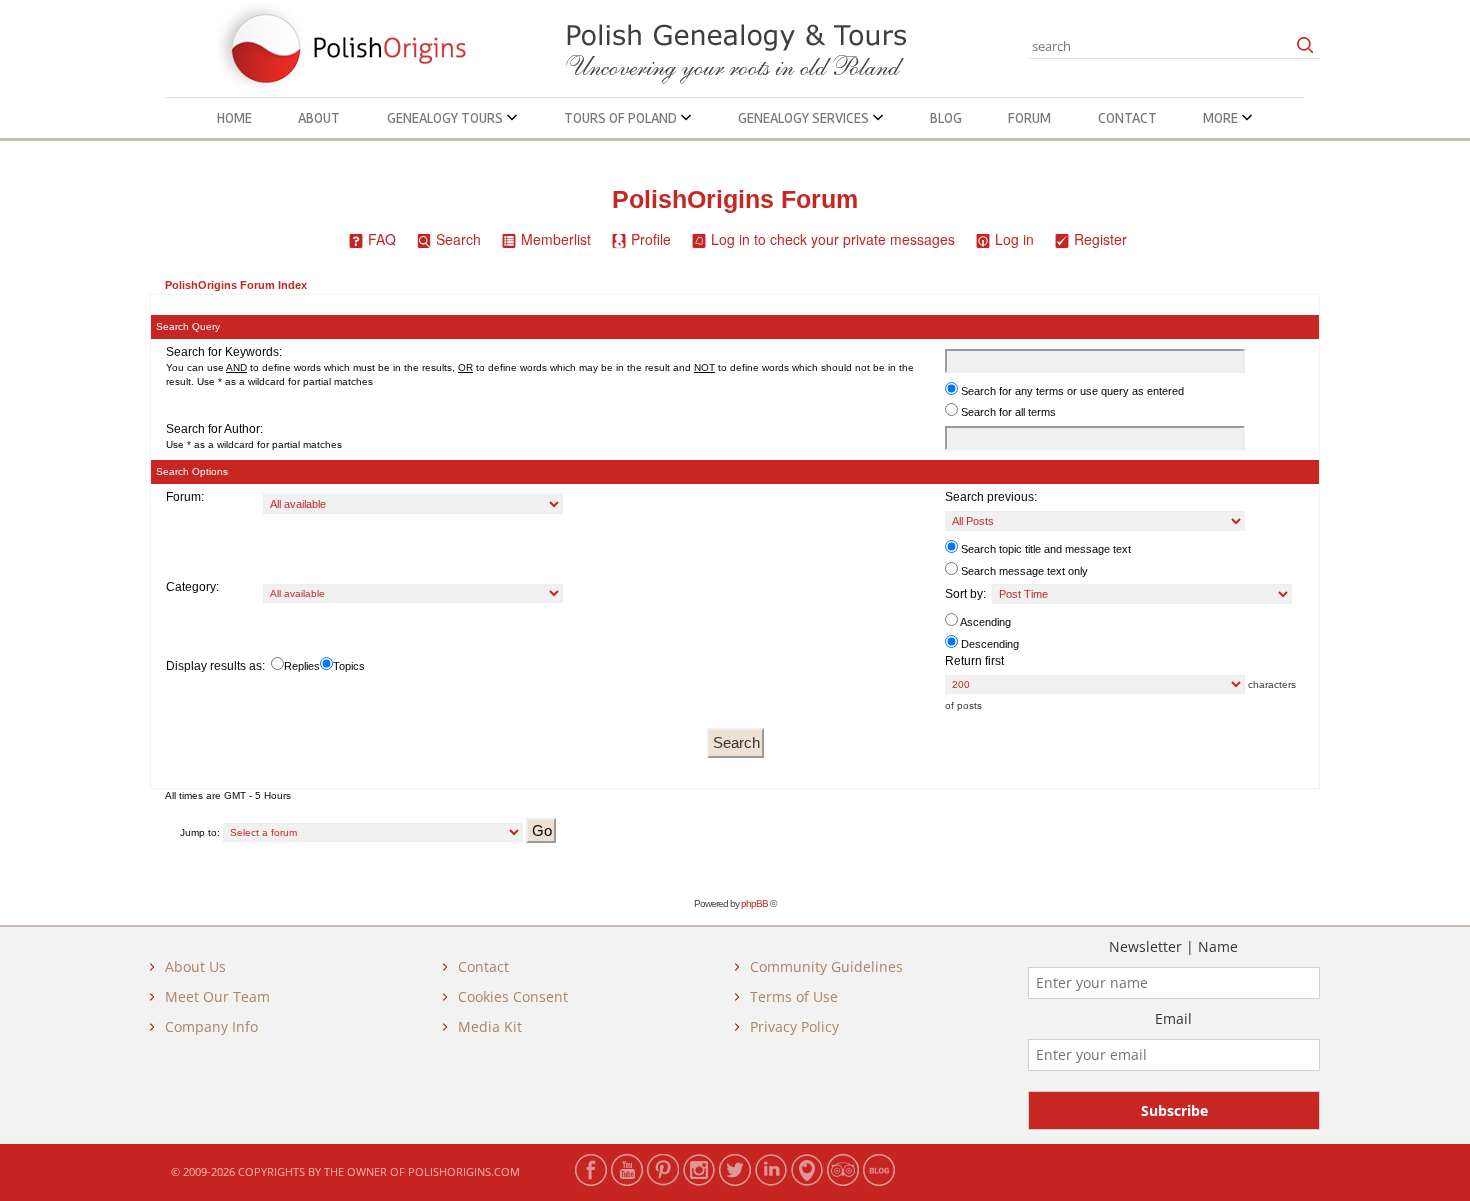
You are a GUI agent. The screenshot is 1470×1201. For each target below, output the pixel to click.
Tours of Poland (622, 118)
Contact (1127, 118)
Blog (946, 118)
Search (458, 239)
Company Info (211, 1026)
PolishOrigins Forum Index (236, 285)
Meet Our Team (217, 996)
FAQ (382, 239)
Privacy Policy (794, 1026)
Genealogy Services (805, 118)
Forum (1029, 118)
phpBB (754, 903)
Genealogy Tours (446, 118)
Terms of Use (794, 996)
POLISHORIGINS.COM (464, 1171)
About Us (195, 966)
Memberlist (556, 239)
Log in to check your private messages (833, 239)
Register (1100, 239)
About (319, 118)
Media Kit (490, 1026)
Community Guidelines (826, 966)
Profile (651, 239)
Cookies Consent (513, 996)
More (1222, 118)
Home (234, 118)
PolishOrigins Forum (735, 199)
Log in (1014, 239)
